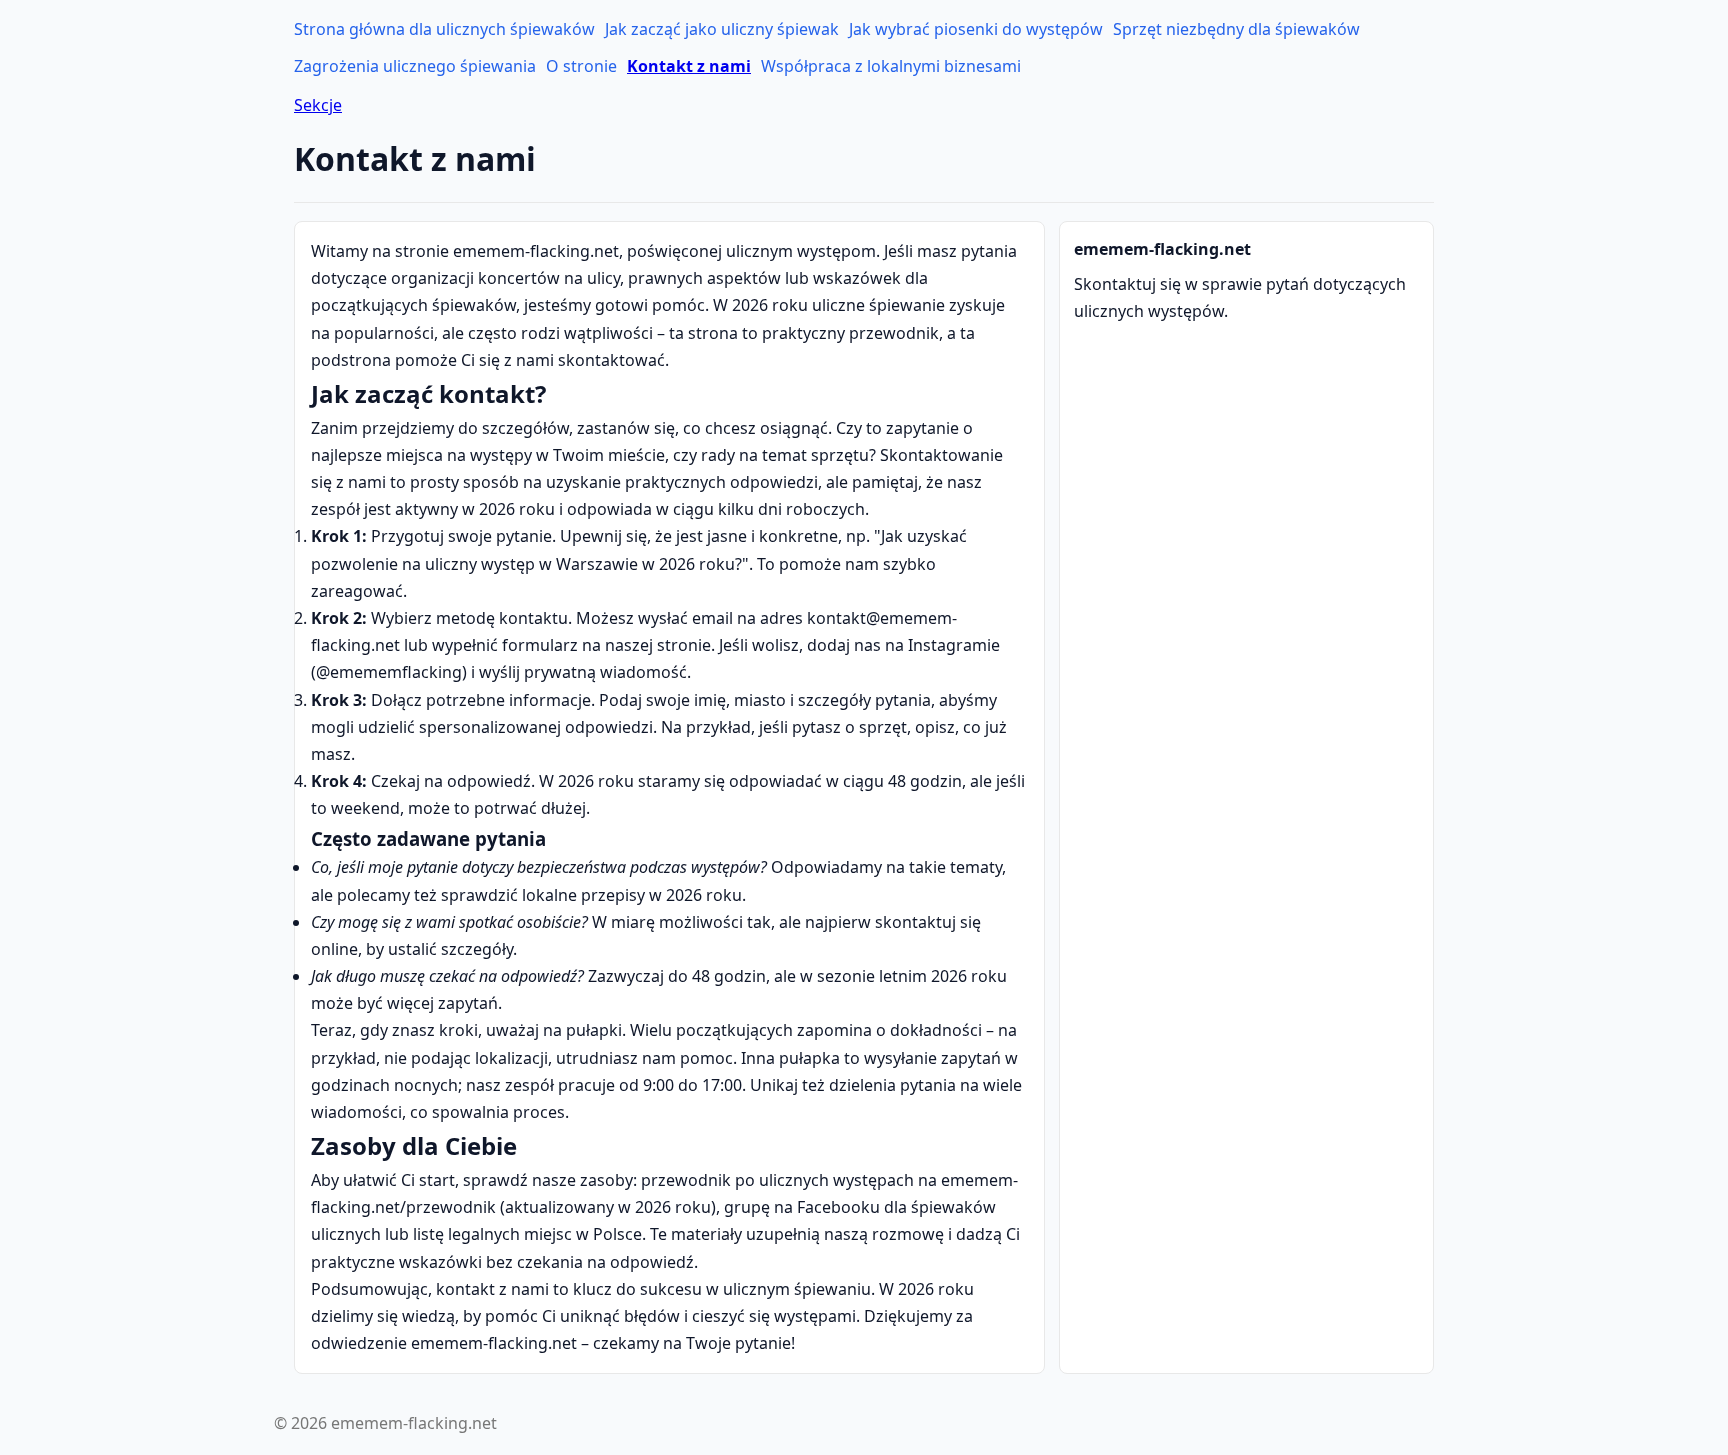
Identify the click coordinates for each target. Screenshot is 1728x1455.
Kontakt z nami (689, 66)
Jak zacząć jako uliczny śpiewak (722, 29)
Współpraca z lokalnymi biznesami (891, 66)
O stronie (581, 66)
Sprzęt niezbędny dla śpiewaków (1236, 29)
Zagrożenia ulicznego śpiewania (415, 66)
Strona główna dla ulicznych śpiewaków (444, 29)
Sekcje (318, 105)
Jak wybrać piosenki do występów (976, 29)
